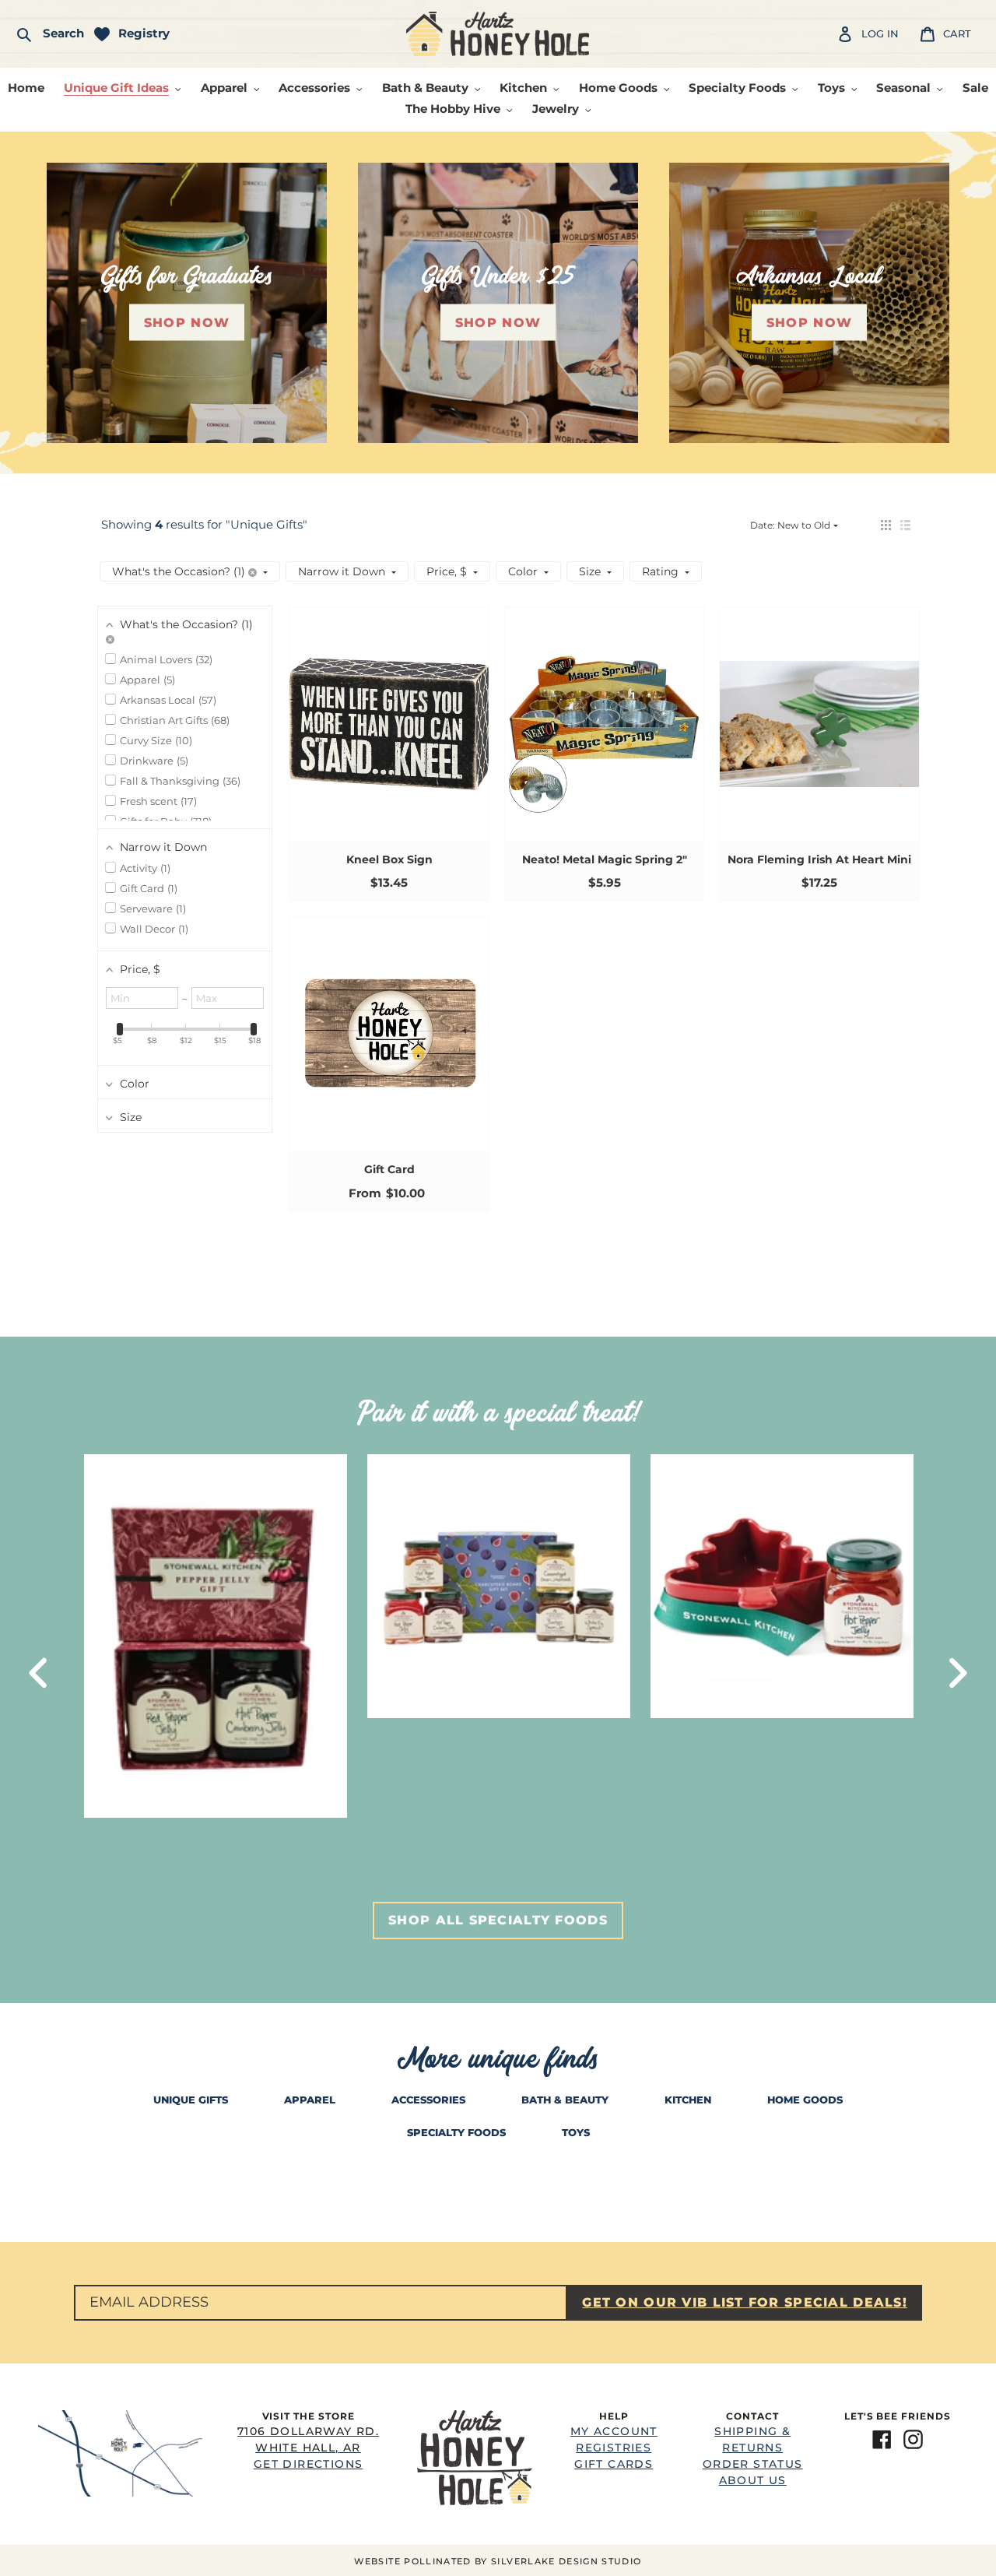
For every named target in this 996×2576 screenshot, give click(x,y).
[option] (216, 1636)
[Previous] (39, 1673)
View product (389, 739)
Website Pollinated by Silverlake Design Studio (498, 2561)
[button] (886, 525)
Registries (614, 2448)
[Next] (957, 1673)
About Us (753, 2480)
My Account (614, 2431)
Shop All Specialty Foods (498, 1920)
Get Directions (308, 2448)
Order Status (753, 2464)
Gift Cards (614, 2464)
